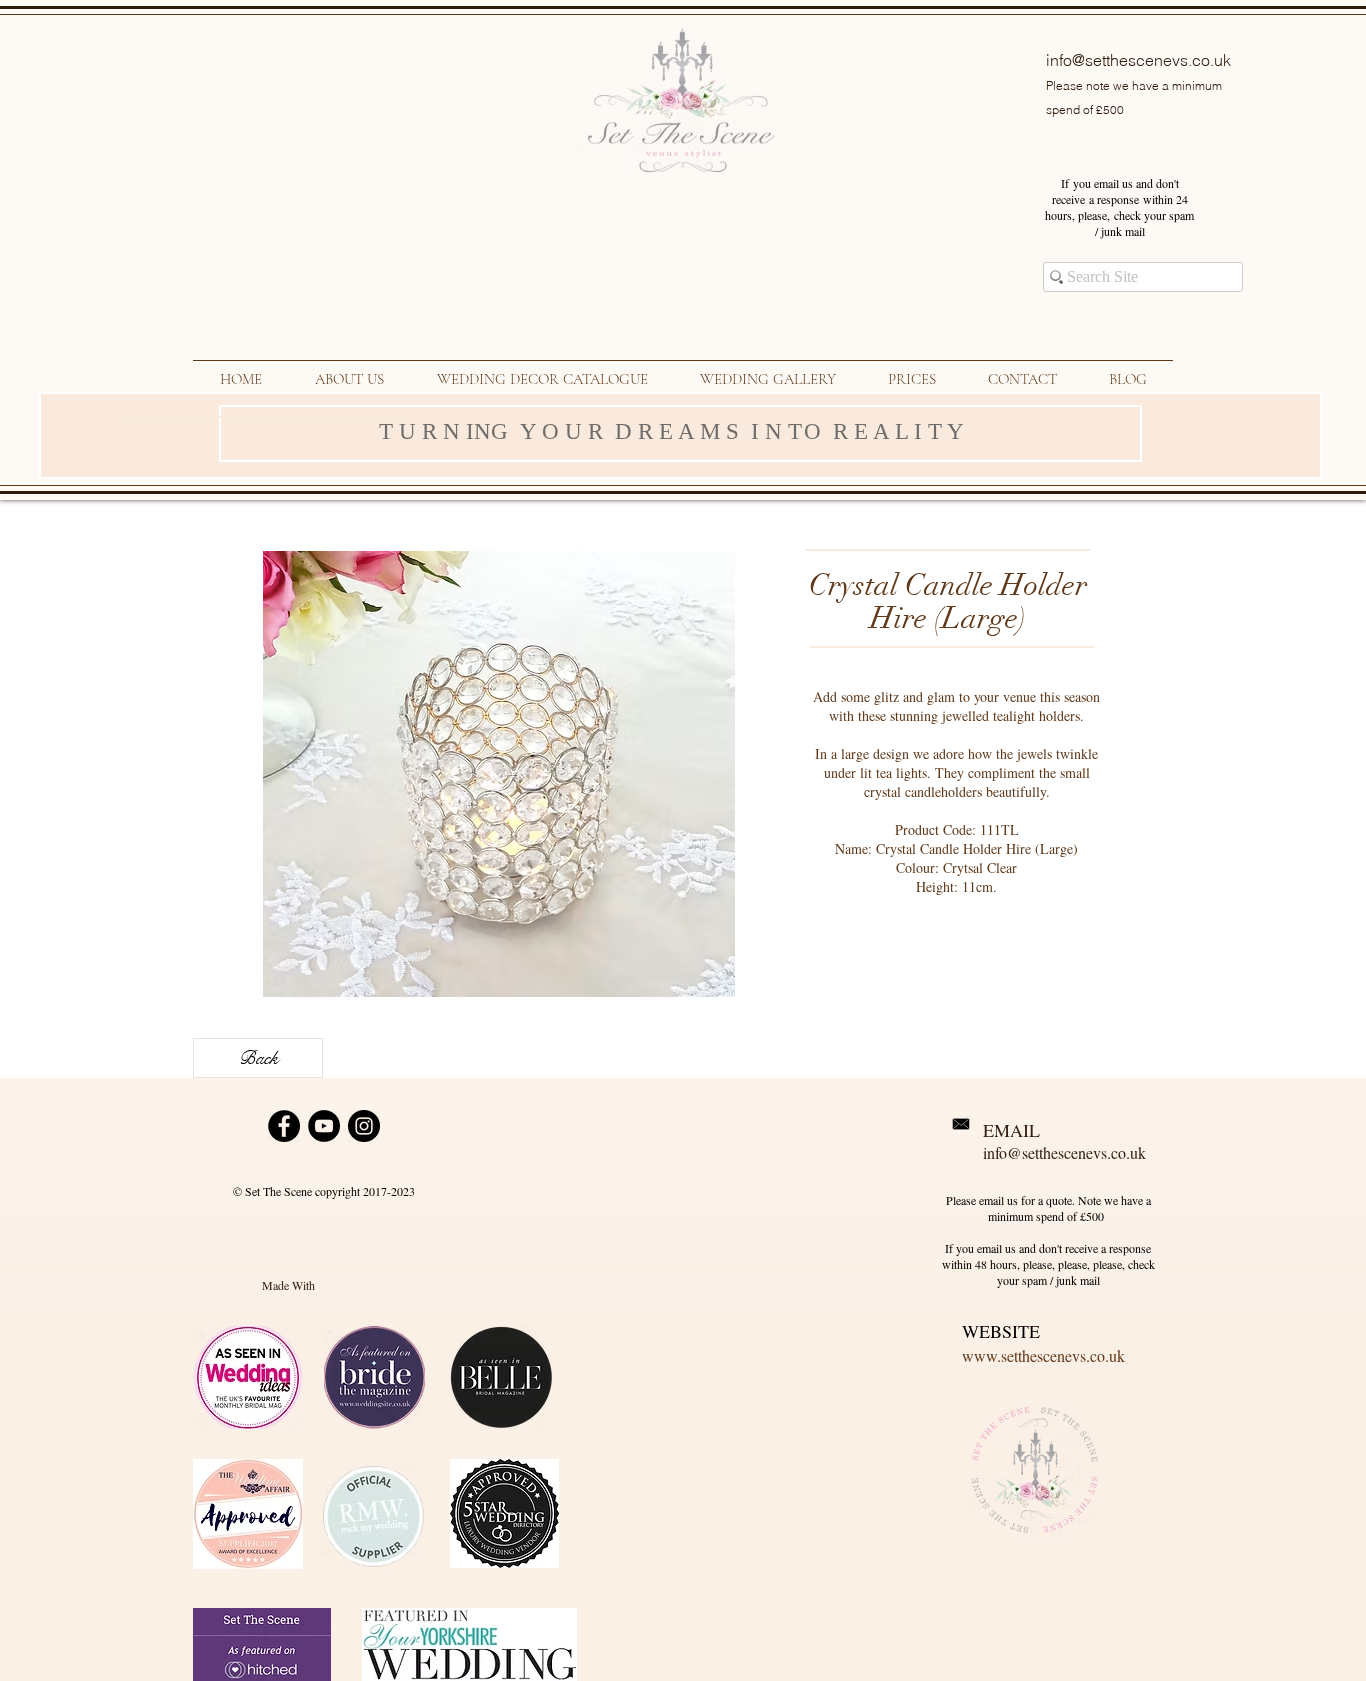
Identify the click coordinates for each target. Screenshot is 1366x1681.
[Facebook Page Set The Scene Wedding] (284, 1126)
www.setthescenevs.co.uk (1043, 1355)
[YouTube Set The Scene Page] (324, 1126)
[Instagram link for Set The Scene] (364, 1126)
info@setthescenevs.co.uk (1138, 60)
